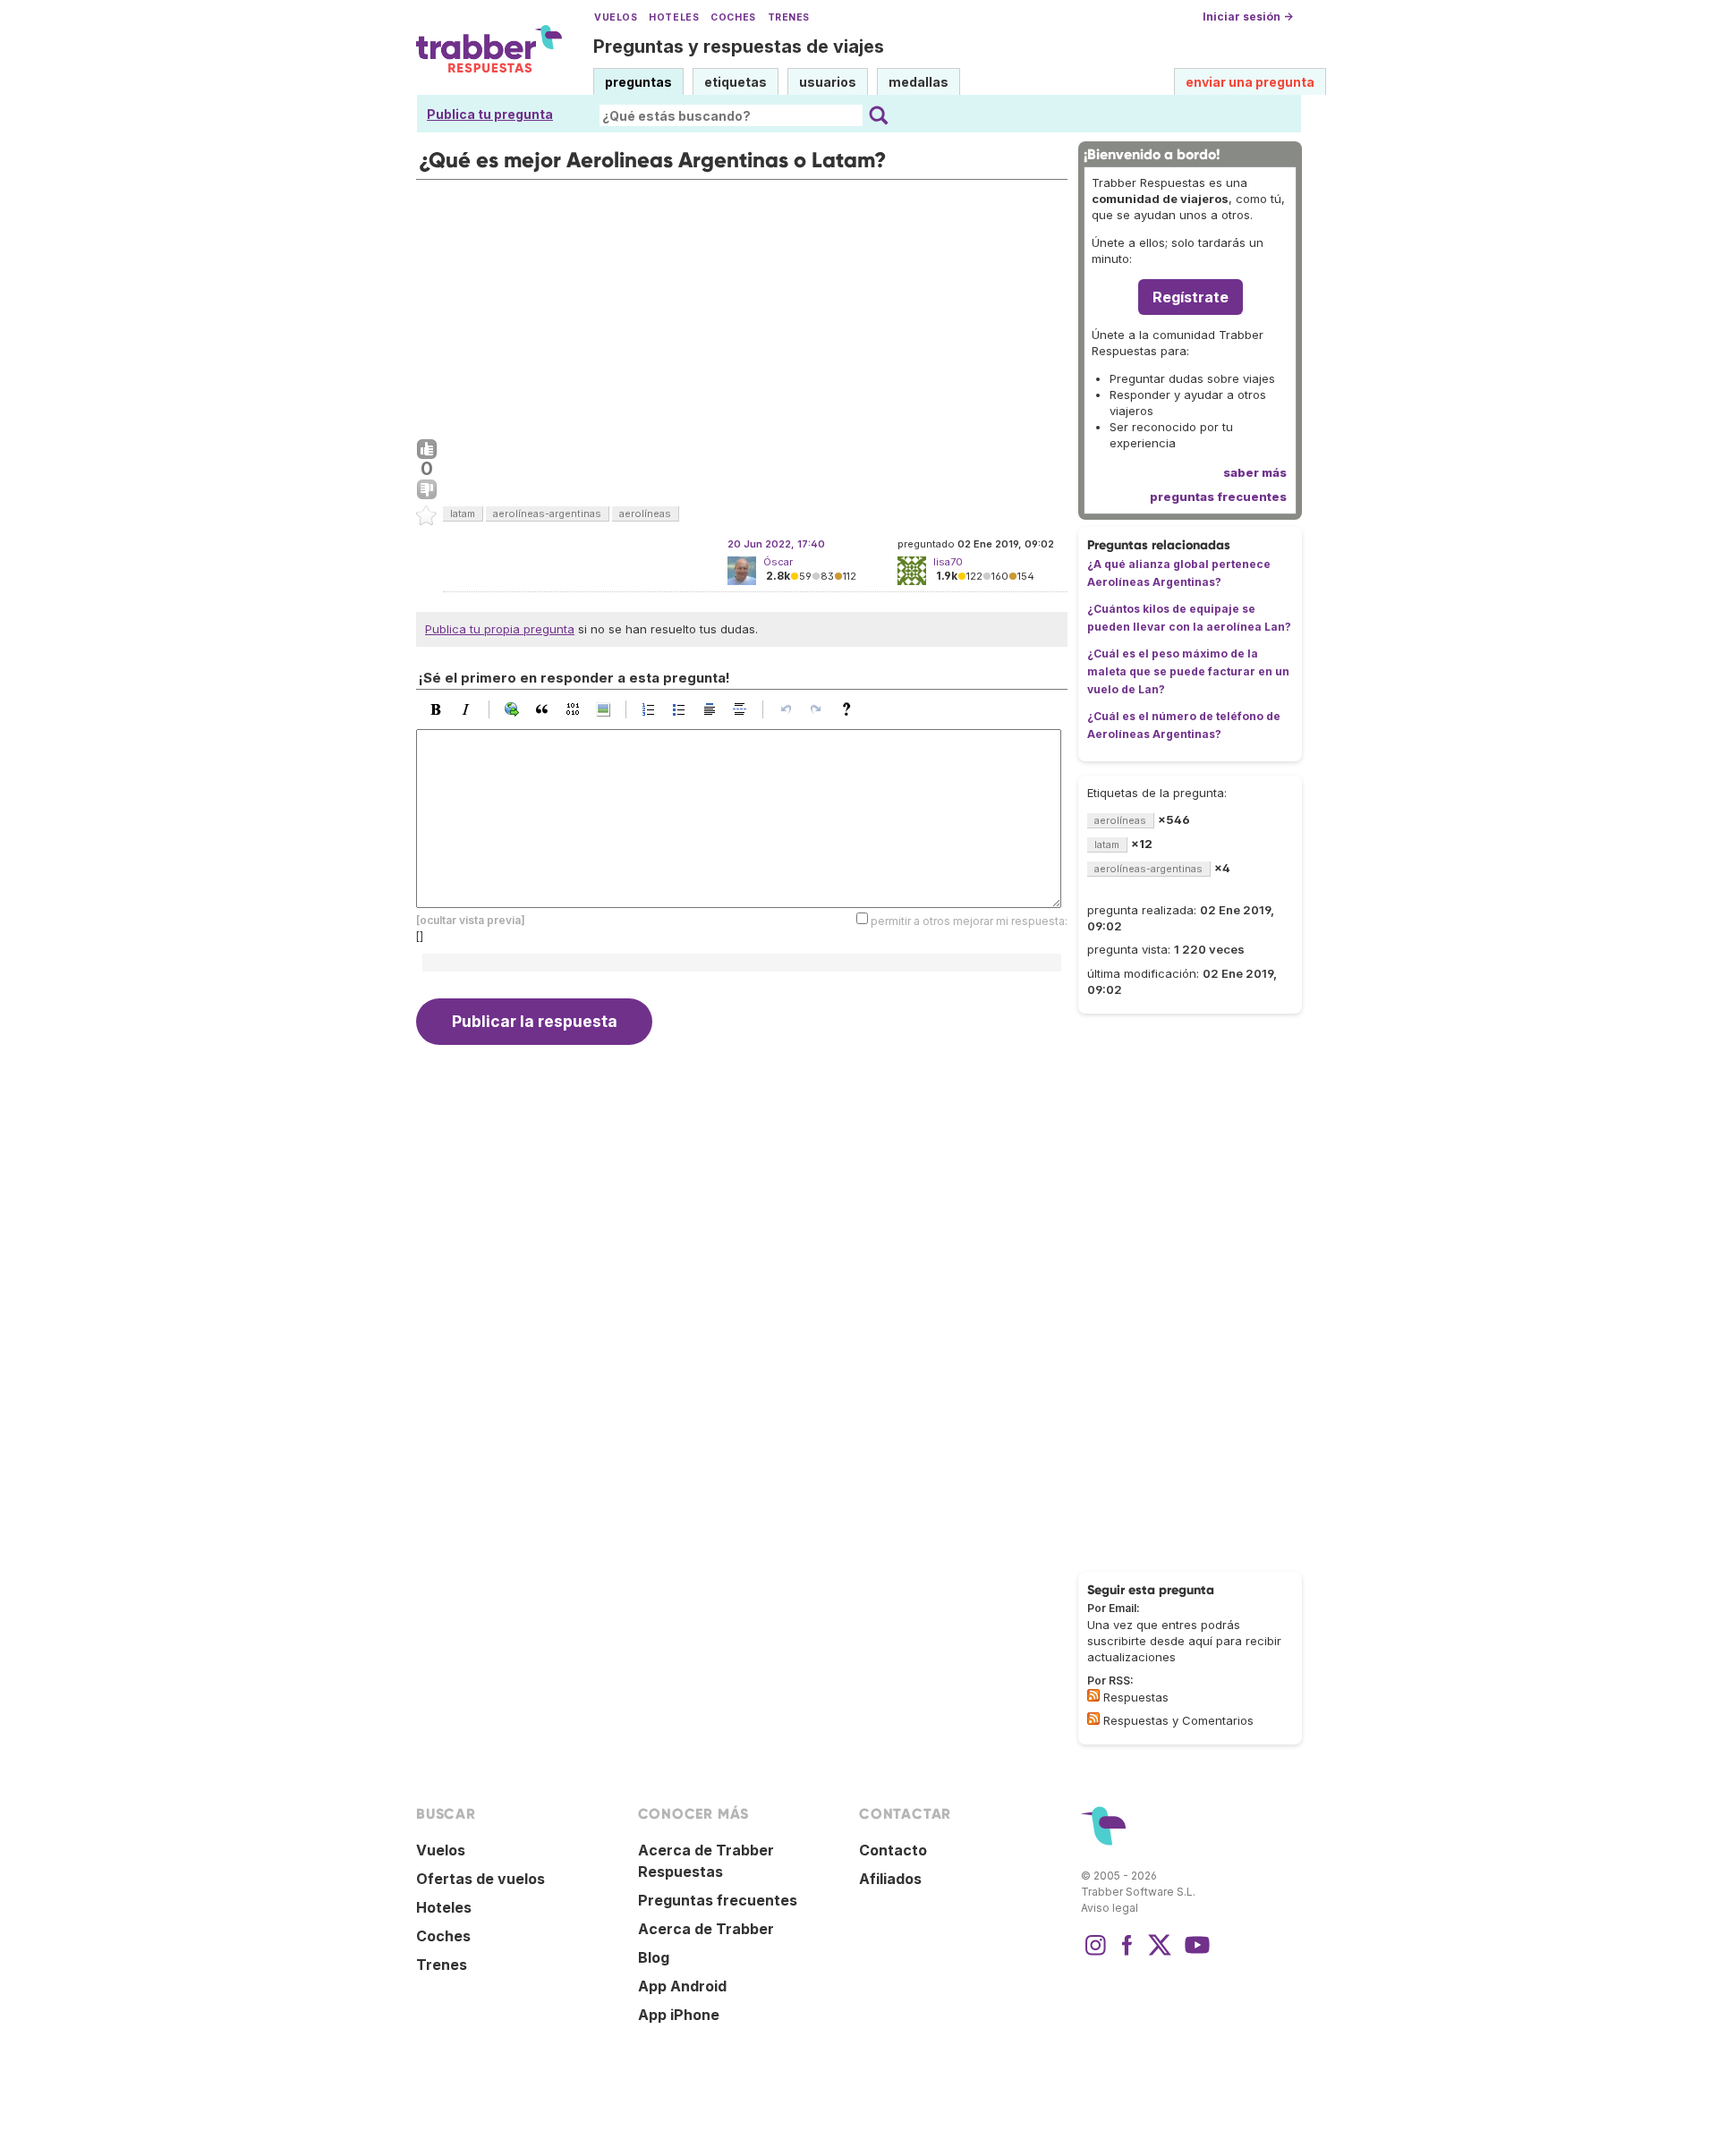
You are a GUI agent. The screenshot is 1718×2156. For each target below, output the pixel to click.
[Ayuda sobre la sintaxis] (851, 709)
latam (463, 514)
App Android (682, 1986)
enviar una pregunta (1250, 82)
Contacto (893, 1850)
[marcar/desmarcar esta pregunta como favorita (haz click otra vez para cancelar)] (427, 516)
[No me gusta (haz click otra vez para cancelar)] (427, 490)
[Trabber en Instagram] (1095, 1954)
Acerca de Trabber (706, 1929)
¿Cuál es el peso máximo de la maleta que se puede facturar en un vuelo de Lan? (1188, 671)
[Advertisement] (742, 305)
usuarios (828, 82)
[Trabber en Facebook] (1127, 1954)
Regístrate (1191, 297)
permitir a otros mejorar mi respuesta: (969, 920)
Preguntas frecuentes (718, 1900)
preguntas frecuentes (1218, 497)
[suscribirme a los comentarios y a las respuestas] (1093, 1719)
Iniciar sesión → (1248, 17)
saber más (1255, 472)
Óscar (778, 562)
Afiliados (890, 1879)
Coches (733, 17)
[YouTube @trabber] (1195, 1954)
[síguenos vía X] (1160, 1954)
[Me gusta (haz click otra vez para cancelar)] (427, 450)
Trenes (789, 17)
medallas (919, 82)
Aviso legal (1110, 1908)
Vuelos (616, 17)
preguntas (638, 82)
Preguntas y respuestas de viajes (739, 47)
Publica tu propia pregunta (500, 629)
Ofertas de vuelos (481, 1879)
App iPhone (679, 2015)
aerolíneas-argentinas (547, 514)
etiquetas (736, 82)
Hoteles (674, 17)
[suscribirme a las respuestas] (1093, 1695)
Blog (654, 1957)
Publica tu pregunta (490, 114)
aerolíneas (645, 514)
